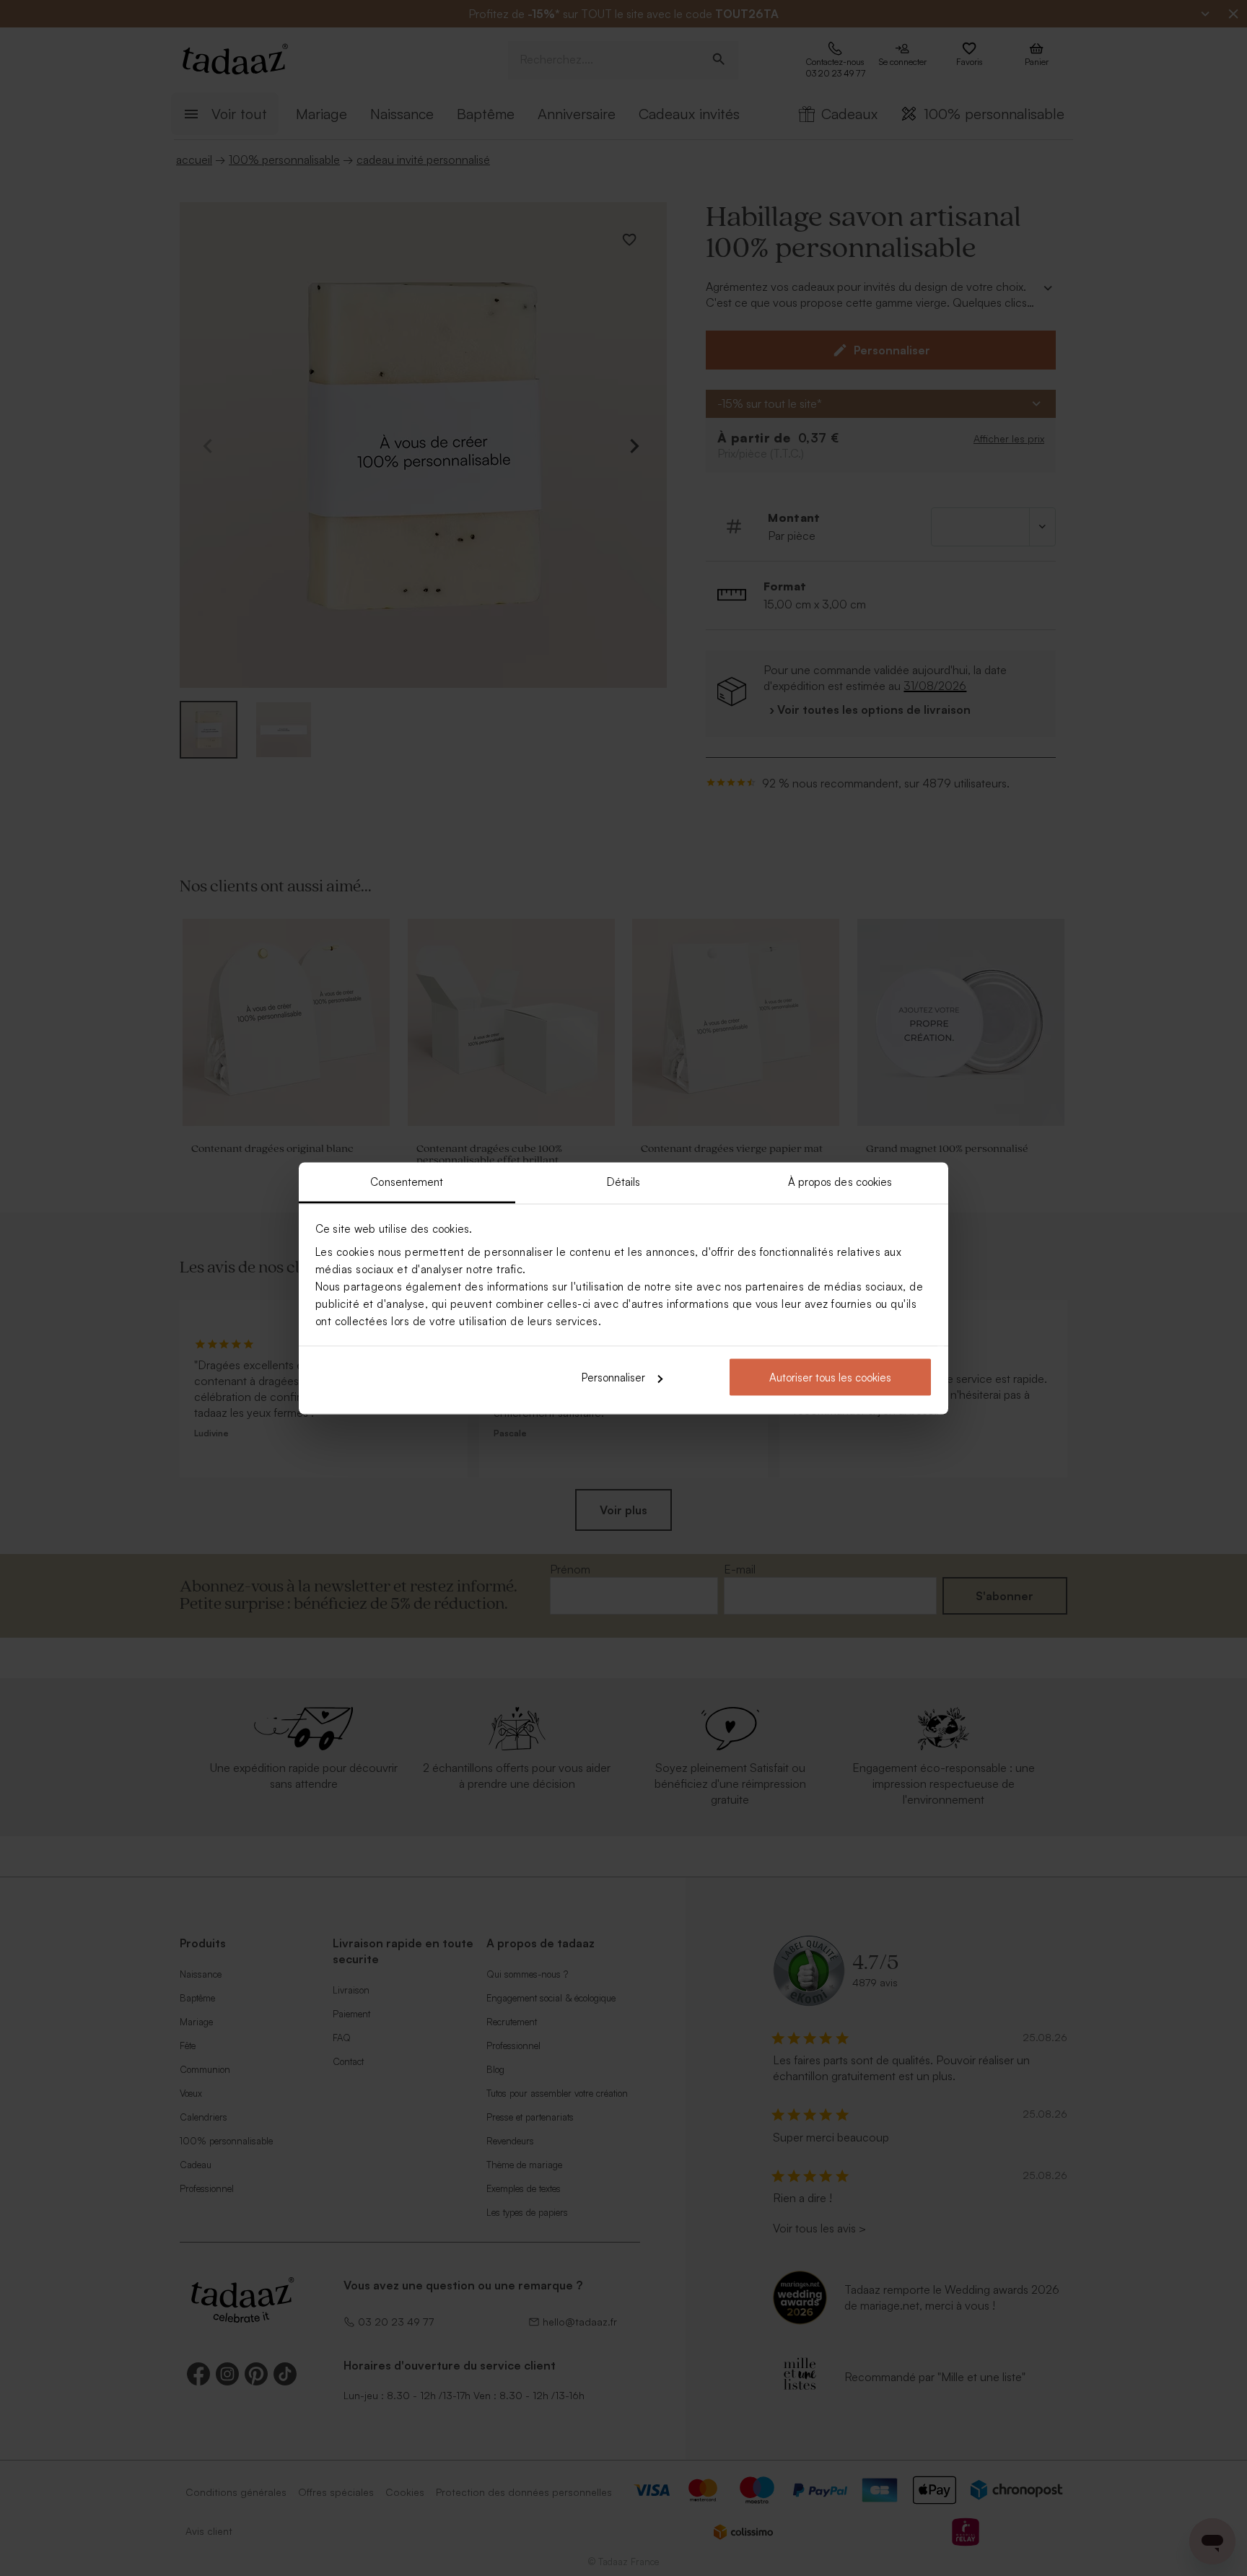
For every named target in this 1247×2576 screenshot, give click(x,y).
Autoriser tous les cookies (830, 1377)
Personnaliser (613, 1377)
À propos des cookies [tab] (840, 1181)
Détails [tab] (624, 1181)
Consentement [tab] (407, 1181)
